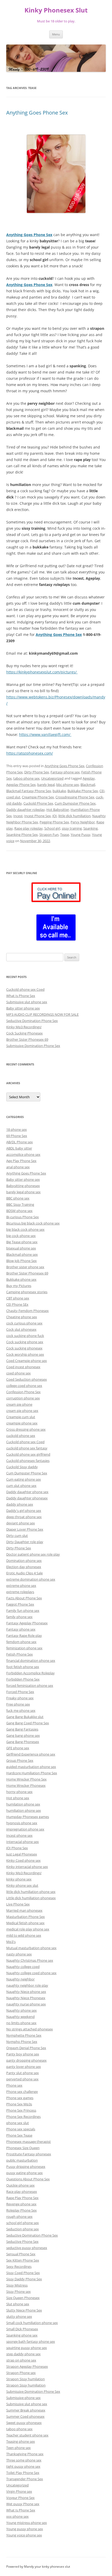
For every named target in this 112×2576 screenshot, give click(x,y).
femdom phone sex (21, 1642)
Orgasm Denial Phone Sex (26, 2048)
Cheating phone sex (22, 1317)
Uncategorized (52, 778)
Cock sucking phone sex (25, 1342)
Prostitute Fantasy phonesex (29, 2154)
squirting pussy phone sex (27, 2348)
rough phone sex (19, 2217)
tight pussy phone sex (23, 2466)
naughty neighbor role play (27, 1985)
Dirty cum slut (17, 1536)
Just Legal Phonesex (22, 1854)
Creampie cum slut (21, 1417)
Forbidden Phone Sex (23, 1679)
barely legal (46, 785)
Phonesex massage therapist (29, 2142)
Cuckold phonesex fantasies (28, 1461)
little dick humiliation (74, 816)
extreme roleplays (20, 1592)
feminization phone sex (24, 1648)
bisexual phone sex (21, 1248)
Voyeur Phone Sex (20, 2498)
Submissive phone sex (23, 2398)
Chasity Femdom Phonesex (27, 1311)
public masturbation (22, 2160)
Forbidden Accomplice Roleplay (30, 1673)
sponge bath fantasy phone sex (31, 2341)
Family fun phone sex (23, 1611)
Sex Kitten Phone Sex (23, 2260)
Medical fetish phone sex (25, 1923)
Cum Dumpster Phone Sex (75, 803)
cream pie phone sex (22, 1411)
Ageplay (89, 778)
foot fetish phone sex (23, 1667)
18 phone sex (17, 1129)
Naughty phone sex (21, 2010)
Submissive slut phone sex (27, 1002)
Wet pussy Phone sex (23, 2504)
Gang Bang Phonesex (23, 1742)
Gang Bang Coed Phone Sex (28, 1723)
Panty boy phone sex (23, 2054)
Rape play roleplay (29, 828)
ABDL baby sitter (19, 1148)
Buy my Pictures (19, 1286)
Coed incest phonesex (23, 1367)
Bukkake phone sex (21, 1279)
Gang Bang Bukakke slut (25, 1717)
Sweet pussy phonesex (24, 2423)
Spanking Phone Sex (22, 835)
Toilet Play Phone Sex (23, 2473)
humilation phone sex (23, 1804)
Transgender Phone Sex (25, 2479)
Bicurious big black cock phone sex (33, 1223)
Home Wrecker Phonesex (26, 1785)
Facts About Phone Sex (24, 1598)
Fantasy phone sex (65, 772)
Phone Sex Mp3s (19, 2104)
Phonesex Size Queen (23, 2148)
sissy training (72, 828)
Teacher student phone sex (27, 2435)
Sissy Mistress (17, 2285)
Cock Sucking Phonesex (24, 1033)
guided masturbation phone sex (31, 1767)
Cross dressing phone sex (26, 1429)
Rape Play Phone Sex (22, 2198)
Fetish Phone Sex (20, 1654)
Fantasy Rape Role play (24, 1636)
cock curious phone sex (24, 1323)
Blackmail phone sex (22, 1254)
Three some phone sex (24, 2460)
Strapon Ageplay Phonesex (27, 2366)
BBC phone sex (18, 1198)
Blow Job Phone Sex (21, 1261)
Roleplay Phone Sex (21, 2210)
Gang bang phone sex (23, 1735)
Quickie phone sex (20, 2185)
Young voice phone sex (24, 2535)
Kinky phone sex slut (22, 1885)
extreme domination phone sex (31, 1579)
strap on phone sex (21, 2360)
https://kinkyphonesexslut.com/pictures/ (42, 672)
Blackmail (88, 785)
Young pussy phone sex (25, 2529)
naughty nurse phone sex (26, 2004)
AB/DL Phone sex (20, 1142)
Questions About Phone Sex (28, 2179)
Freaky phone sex (20, 1698)
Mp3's (11, 1942)
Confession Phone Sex (23, 1392)
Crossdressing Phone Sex (75, 797)
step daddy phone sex (23, 2354)
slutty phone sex (19, 2316)
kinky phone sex (19, 1879)
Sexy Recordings (19, 2266)
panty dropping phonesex (26, 2060)
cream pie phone (19, 1404)
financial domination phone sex (31, 1660)
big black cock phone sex (25, 1229)
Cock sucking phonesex (24, 1348)
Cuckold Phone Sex (38, 803)
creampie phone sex (22, 1423)
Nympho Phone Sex (22, 2042)
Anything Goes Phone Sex (37, 113)
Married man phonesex (24, 1910)
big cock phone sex (21, 1236)
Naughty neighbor (20, 1979)
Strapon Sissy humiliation (26, 2385)
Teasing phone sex (21, 2441)
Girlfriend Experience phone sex (31, 1754)
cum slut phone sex (21, 1486)
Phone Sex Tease (19, 2135)
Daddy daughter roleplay (26, 810)
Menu (56, 34)
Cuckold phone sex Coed (25, 989)
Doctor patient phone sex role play (33, 1554)
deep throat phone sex (24, 1517)
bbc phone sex (68, 785)
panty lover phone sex (24, 2067)
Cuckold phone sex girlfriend (28, 1454)
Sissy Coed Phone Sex (23, 2273)
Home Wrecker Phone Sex (26, 1779)
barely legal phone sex (23, 1192)
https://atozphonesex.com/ (30, 753)
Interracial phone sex (23, 1842)
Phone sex (14, 2085)
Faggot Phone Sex (20, 1604)
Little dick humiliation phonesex (31, 1898)
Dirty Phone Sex (37, 772)
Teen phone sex (18, 2448)
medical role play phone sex (28, 1929)
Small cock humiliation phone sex (32, 2323)
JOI (55, 816)
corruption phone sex (23, 1398)
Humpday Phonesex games (28, 1817)
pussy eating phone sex (24, 2173)
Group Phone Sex (20, 1760)
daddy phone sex (20, 1504)
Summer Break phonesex (26, 2410)
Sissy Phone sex (18, 2291)
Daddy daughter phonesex (27, 1498)
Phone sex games (20, 2098)
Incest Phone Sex (38, 816)
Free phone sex (18, 1704)
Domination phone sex (24, 1561)
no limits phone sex (21, 2023)
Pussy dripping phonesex (26, 2167)
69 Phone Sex (17, 1136)
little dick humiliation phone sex (31, 1892)
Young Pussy (80, 835)
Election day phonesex (24, 1567)
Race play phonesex (22, 2192)
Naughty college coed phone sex (31, 1973)
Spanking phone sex (22, 2335)
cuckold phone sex (21, 1436)
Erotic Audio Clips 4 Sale (24, 1573)
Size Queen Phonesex (23, 2298)
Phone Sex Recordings (23, 2117)
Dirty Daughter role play (25, 1542)
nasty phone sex (19, 1954)
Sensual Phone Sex (21, 2254)
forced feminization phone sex (30, 1685)
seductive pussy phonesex (27, 2248)
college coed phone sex (24, 1386)
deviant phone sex (21, 1523)
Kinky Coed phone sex (23, 1860)
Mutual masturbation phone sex (31, 1948)
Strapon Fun (49, 835)
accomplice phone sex (23, 1154)
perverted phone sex (22, 2079)
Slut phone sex (18, 2304)
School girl (52, 828)
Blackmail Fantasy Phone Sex (29, 791)
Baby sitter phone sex (23, 1008)
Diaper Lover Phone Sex (25, 1529)
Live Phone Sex (18, 1904)
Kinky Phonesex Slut (56, 10)
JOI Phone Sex (17, 1848)
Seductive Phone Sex (22, 2242)
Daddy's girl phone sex (24, 1511)
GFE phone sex (18, 1748)
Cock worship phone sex (25, 1354)
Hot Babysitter (58, 810)
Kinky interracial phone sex (27, 1867)
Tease (65, 835)
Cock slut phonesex (21, 1329)
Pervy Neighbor (83, 822)
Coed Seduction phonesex (27, 1379)
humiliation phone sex (24, 1810)
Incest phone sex (19, 1835)
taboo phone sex (26, 778)
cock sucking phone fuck (25, 1336)
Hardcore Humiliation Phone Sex (32, 1773)
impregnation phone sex (25, 1829)
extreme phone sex (21, 1586)
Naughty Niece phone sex (26, 1992)
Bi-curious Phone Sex (23, 1217)
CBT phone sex (18, 1298)
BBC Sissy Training (20, 1204)
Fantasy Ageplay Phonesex (27, 1623)
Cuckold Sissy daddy (22, 1467)
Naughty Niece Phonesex (26, 1998)
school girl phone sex (23, 2223)
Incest (18, 816)
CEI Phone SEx (17, 1304)
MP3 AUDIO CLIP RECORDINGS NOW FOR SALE (42, 1014)
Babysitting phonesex (23, 1186)
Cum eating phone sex (24, 1479)
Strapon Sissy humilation (26, 2379)
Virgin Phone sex (19, 2491)
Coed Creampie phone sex (27, 1361)
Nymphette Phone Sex (24, 2035)
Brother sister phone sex (25, 1267)
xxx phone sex (17, 2516)
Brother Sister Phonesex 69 (27, 1039)
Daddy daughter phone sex (27, 1492)
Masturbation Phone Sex (26, 1917)
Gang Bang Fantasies (22, 1729)
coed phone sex (18, 1373)
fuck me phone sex (21, 1710)
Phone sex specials (21, 2129)
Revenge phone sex (21, 2204)
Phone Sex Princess (21, 2110)
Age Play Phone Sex (21, 1161)
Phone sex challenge (22, 2092)
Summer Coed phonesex (25, 2416)
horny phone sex (19, 1792)
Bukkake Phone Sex (83, 791)
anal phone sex (18, 1167)
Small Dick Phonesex (22, 2329)
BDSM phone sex (19, 1211)
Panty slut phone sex (23, 2073)
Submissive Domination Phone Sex (33, 1046)
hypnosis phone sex (22, 1823)
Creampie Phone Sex (38, 797)
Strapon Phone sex (21, 2373)
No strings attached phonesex (30, 2029)
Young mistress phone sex (27, 2523)
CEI (102, 791)
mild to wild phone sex (24, 1935)
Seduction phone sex (23, 2229)
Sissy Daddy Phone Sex (24, 2279)
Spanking (91, 828)
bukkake (59, 791)
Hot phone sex (18, 1798)
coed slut (13, 797)
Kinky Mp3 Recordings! (24, 1027)
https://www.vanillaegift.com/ (45, 734)
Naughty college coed (23, 1967)
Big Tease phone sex (22, 1242)
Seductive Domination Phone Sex (32, 1021)
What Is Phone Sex (21, 996)
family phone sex (19, 1617)
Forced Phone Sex (20, 1692)
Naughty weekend (20, 2017)
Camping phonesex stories (27, 1292)
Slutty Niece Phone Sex (24, 2310)
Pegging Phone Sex (54, 822)
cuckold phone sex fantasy (27, 1448)
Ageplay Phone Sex (21, 785)
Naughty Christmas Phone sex (30, 1960)
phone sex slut (18, 2123)
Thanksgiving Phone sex (25, 2454)
